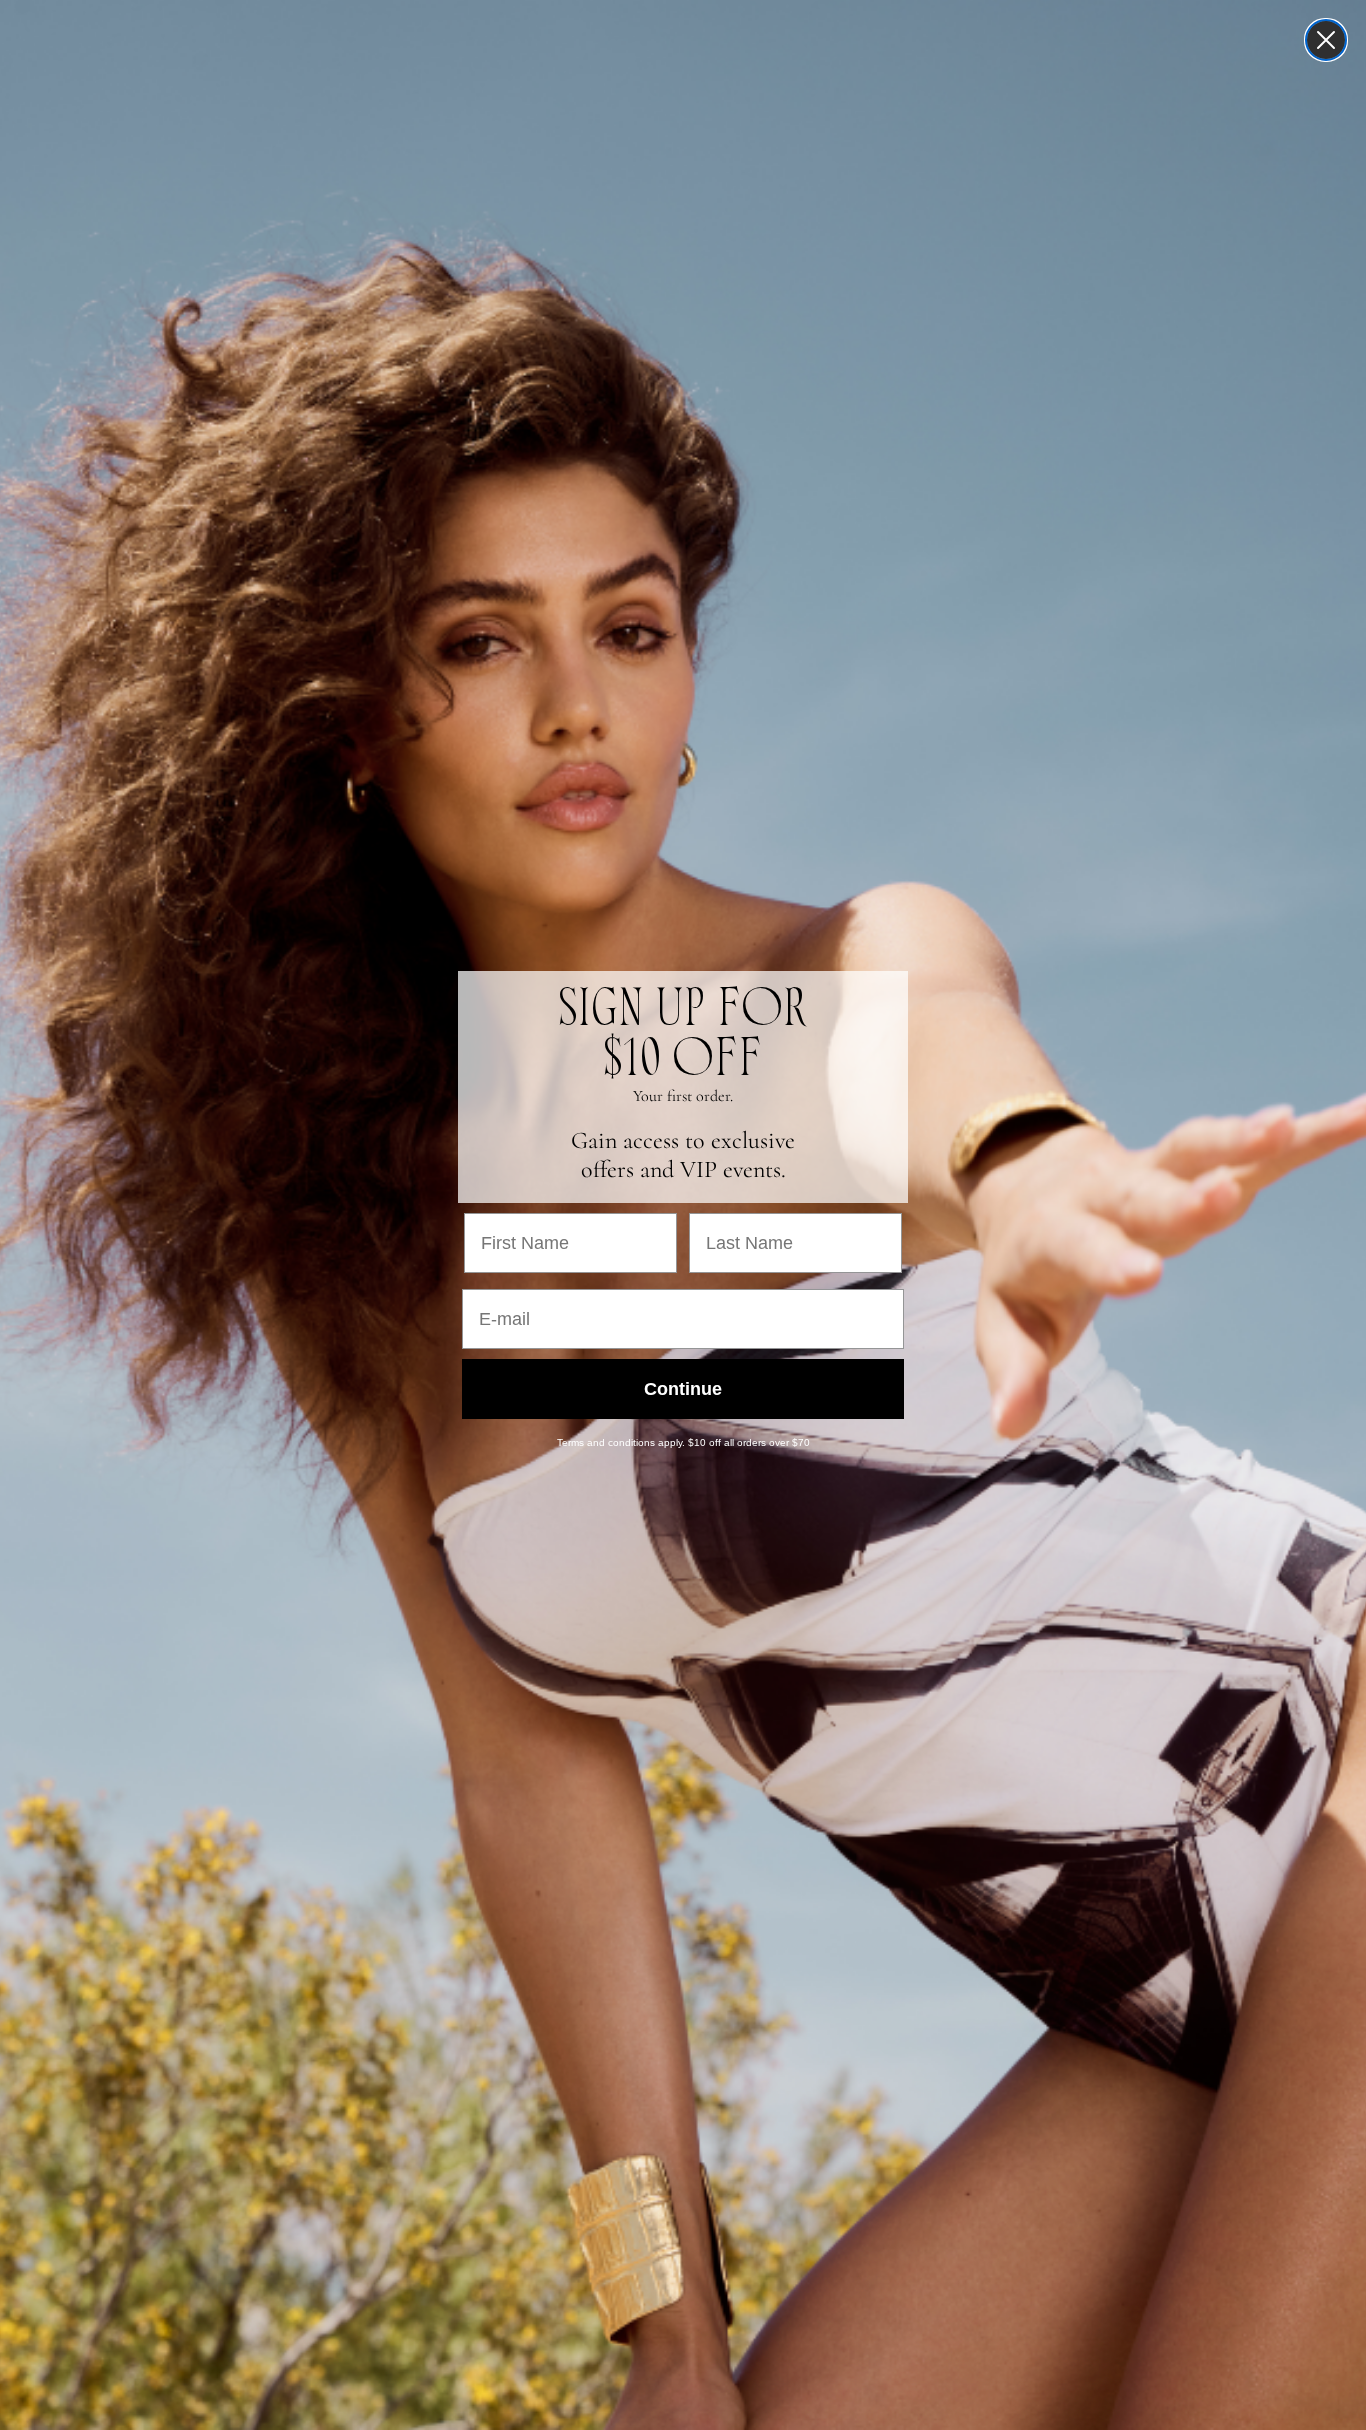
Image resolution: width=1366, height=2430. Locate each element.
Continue (683, 1389)
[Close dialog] (1326, 40)
